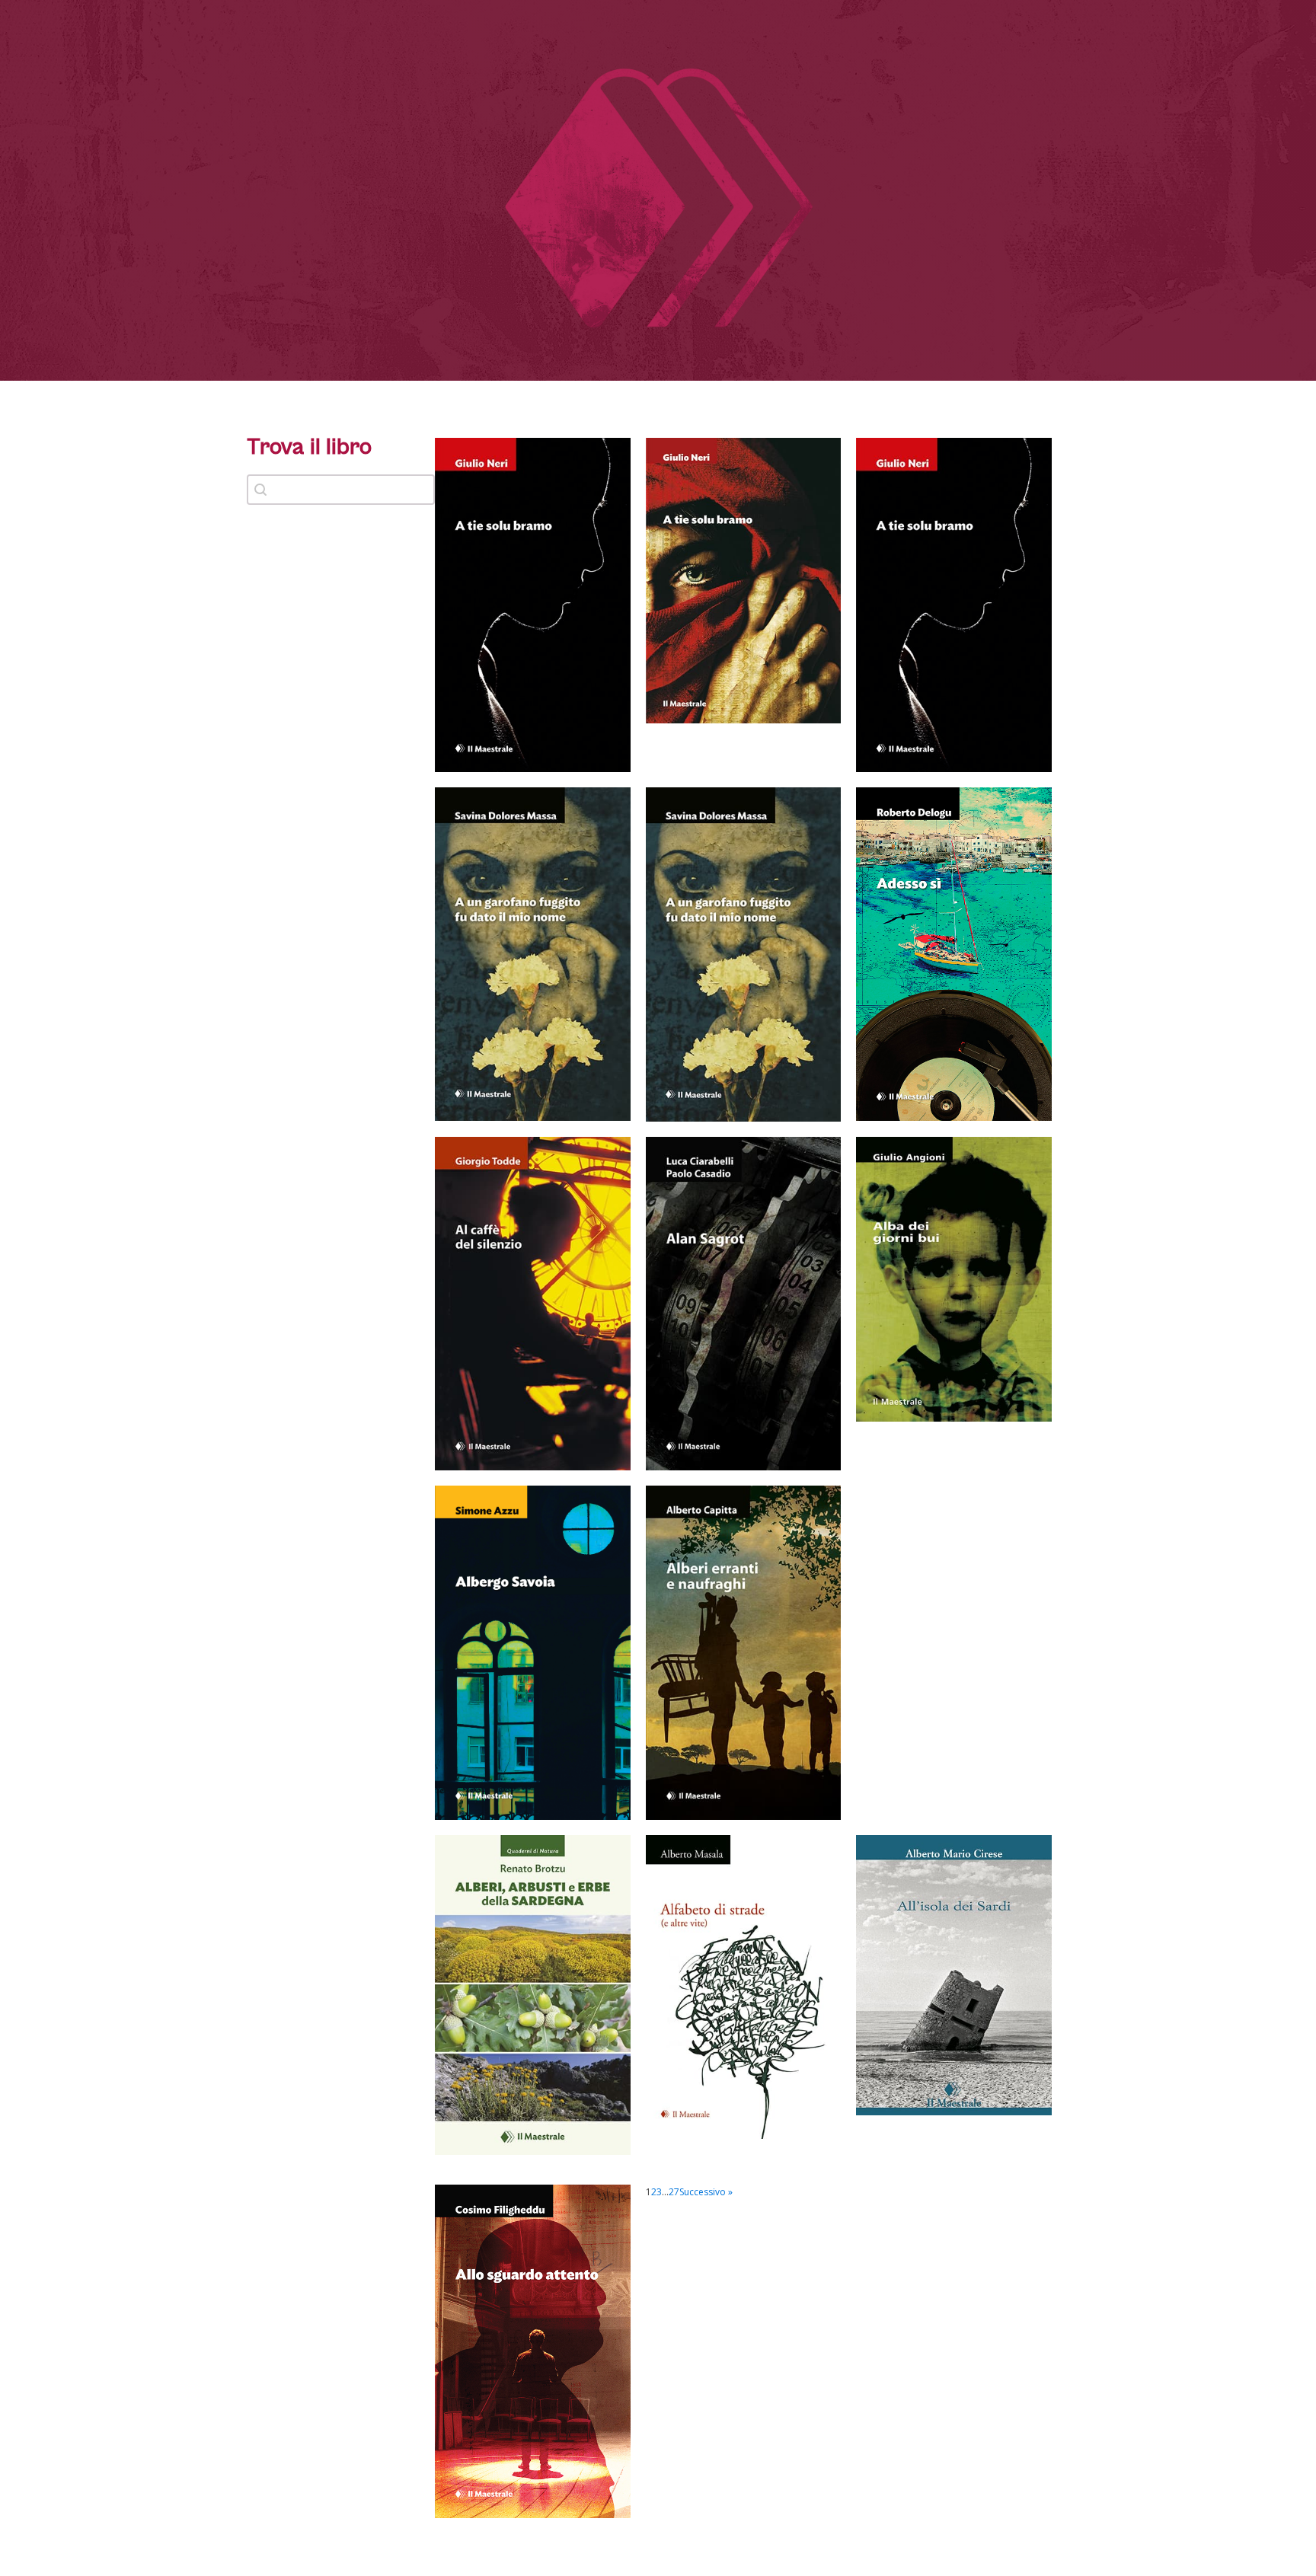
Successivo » (706, 2192)
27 (674, 2192)
